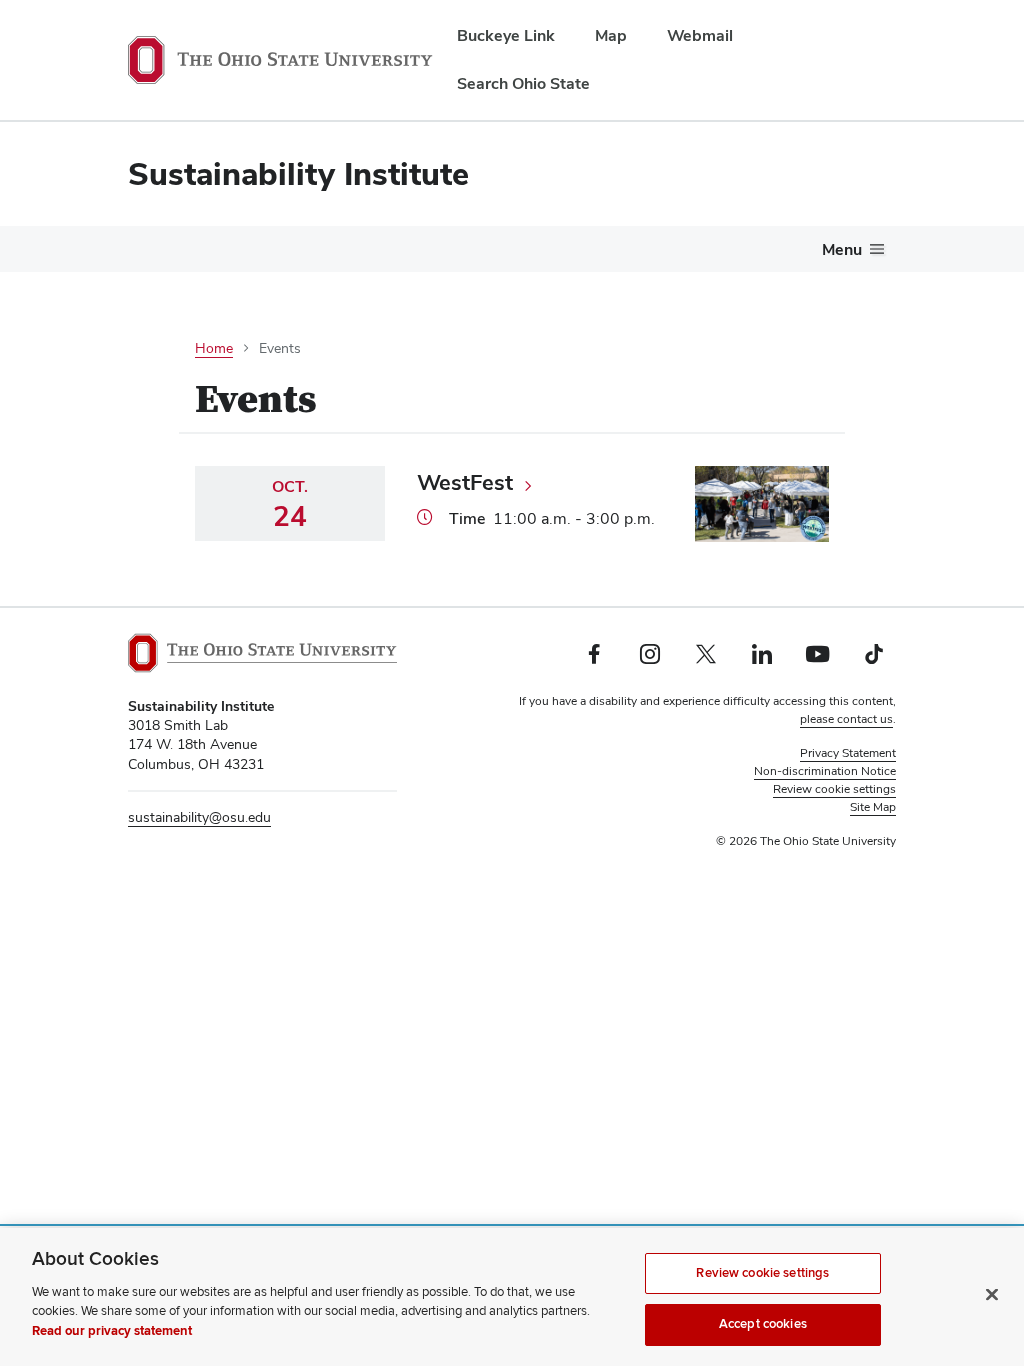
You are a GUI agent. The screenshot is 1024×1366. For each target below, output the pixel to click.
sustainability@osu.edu (199, 817)
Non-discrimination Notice (825, 771)
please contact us (846, 719)
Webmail (700, 35)
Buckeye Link (506, 35)
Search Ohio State (523, 83)
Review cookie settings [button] (834, 789)
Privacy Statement (848, 753)
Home (214, 348)
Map (611, 35)
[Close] (992, 1294)
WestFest (465, 482)
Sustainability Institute (298, 173)
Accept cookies (763, 1324)
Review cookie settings (762, 1273)
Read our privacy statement (112, 1331)
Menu (842, 249)
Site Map (873, 807)
